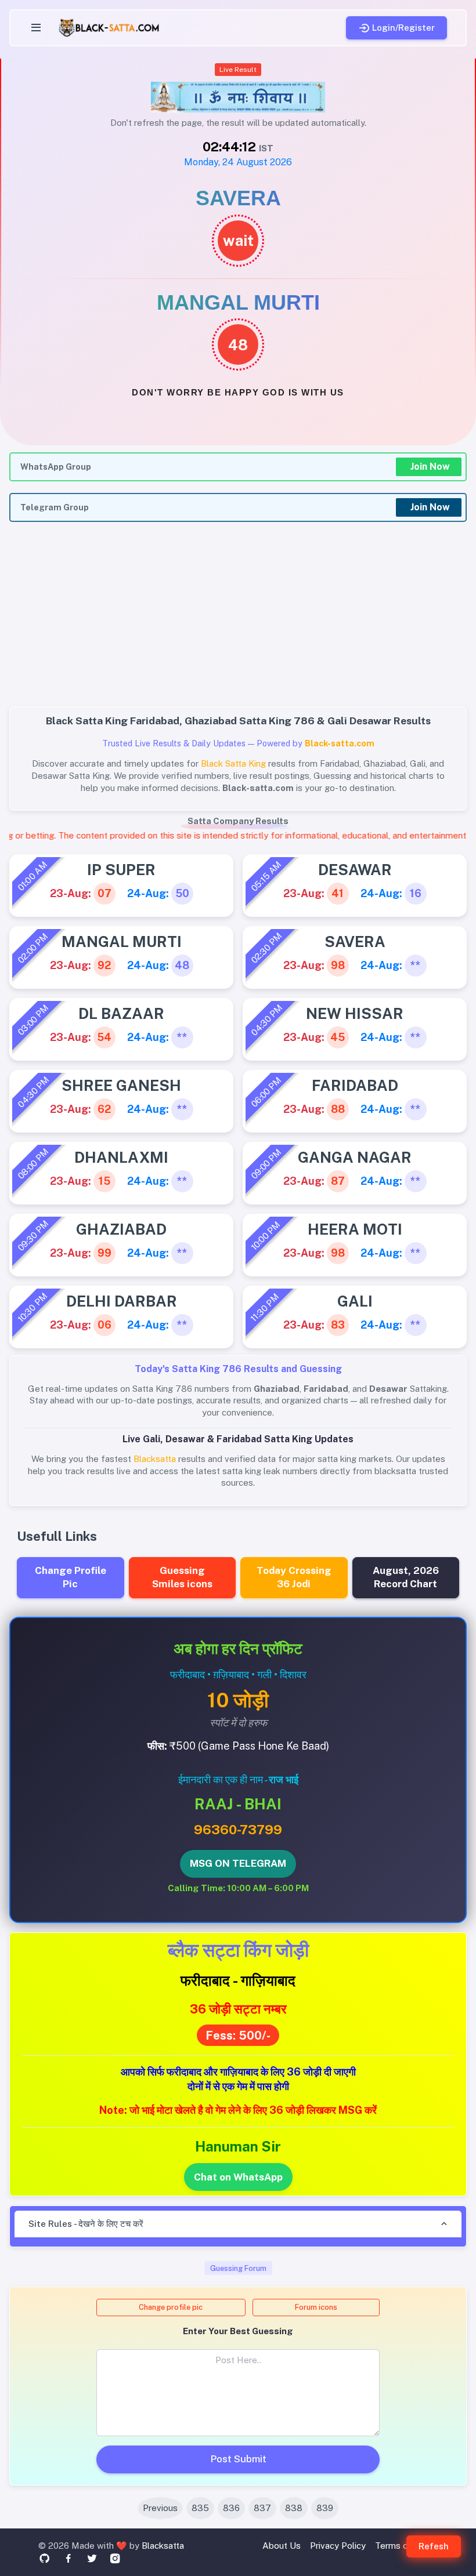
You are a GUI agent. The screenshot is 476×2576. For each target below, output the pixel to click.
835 (200, 2508)
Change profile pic (171, 2307)
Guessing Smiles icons (182, 1577)
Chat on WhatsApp (238, 2177)
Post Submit (238, 2459)
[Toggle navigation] (36, 28)
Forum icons (316, 2307)
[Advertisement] (238, 621)
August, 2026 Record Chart (406, 1577)
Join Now (430, 467)
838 (294, 2508)
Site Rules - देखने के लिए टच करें (86, 2224)
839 (325, 2508)
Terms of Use (403, 2546)
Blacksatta (163, 2546)
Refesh (434, 2546)
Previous (160, 2508)
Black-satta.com (340, 743)
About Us (282, 2546)
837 (262, 2508)
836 (231, 2508)
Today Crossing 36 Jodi (294, 1577)
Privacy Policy (338, 2546)
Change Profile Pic (71, 1577)
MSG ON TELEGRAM (238, 1863)
